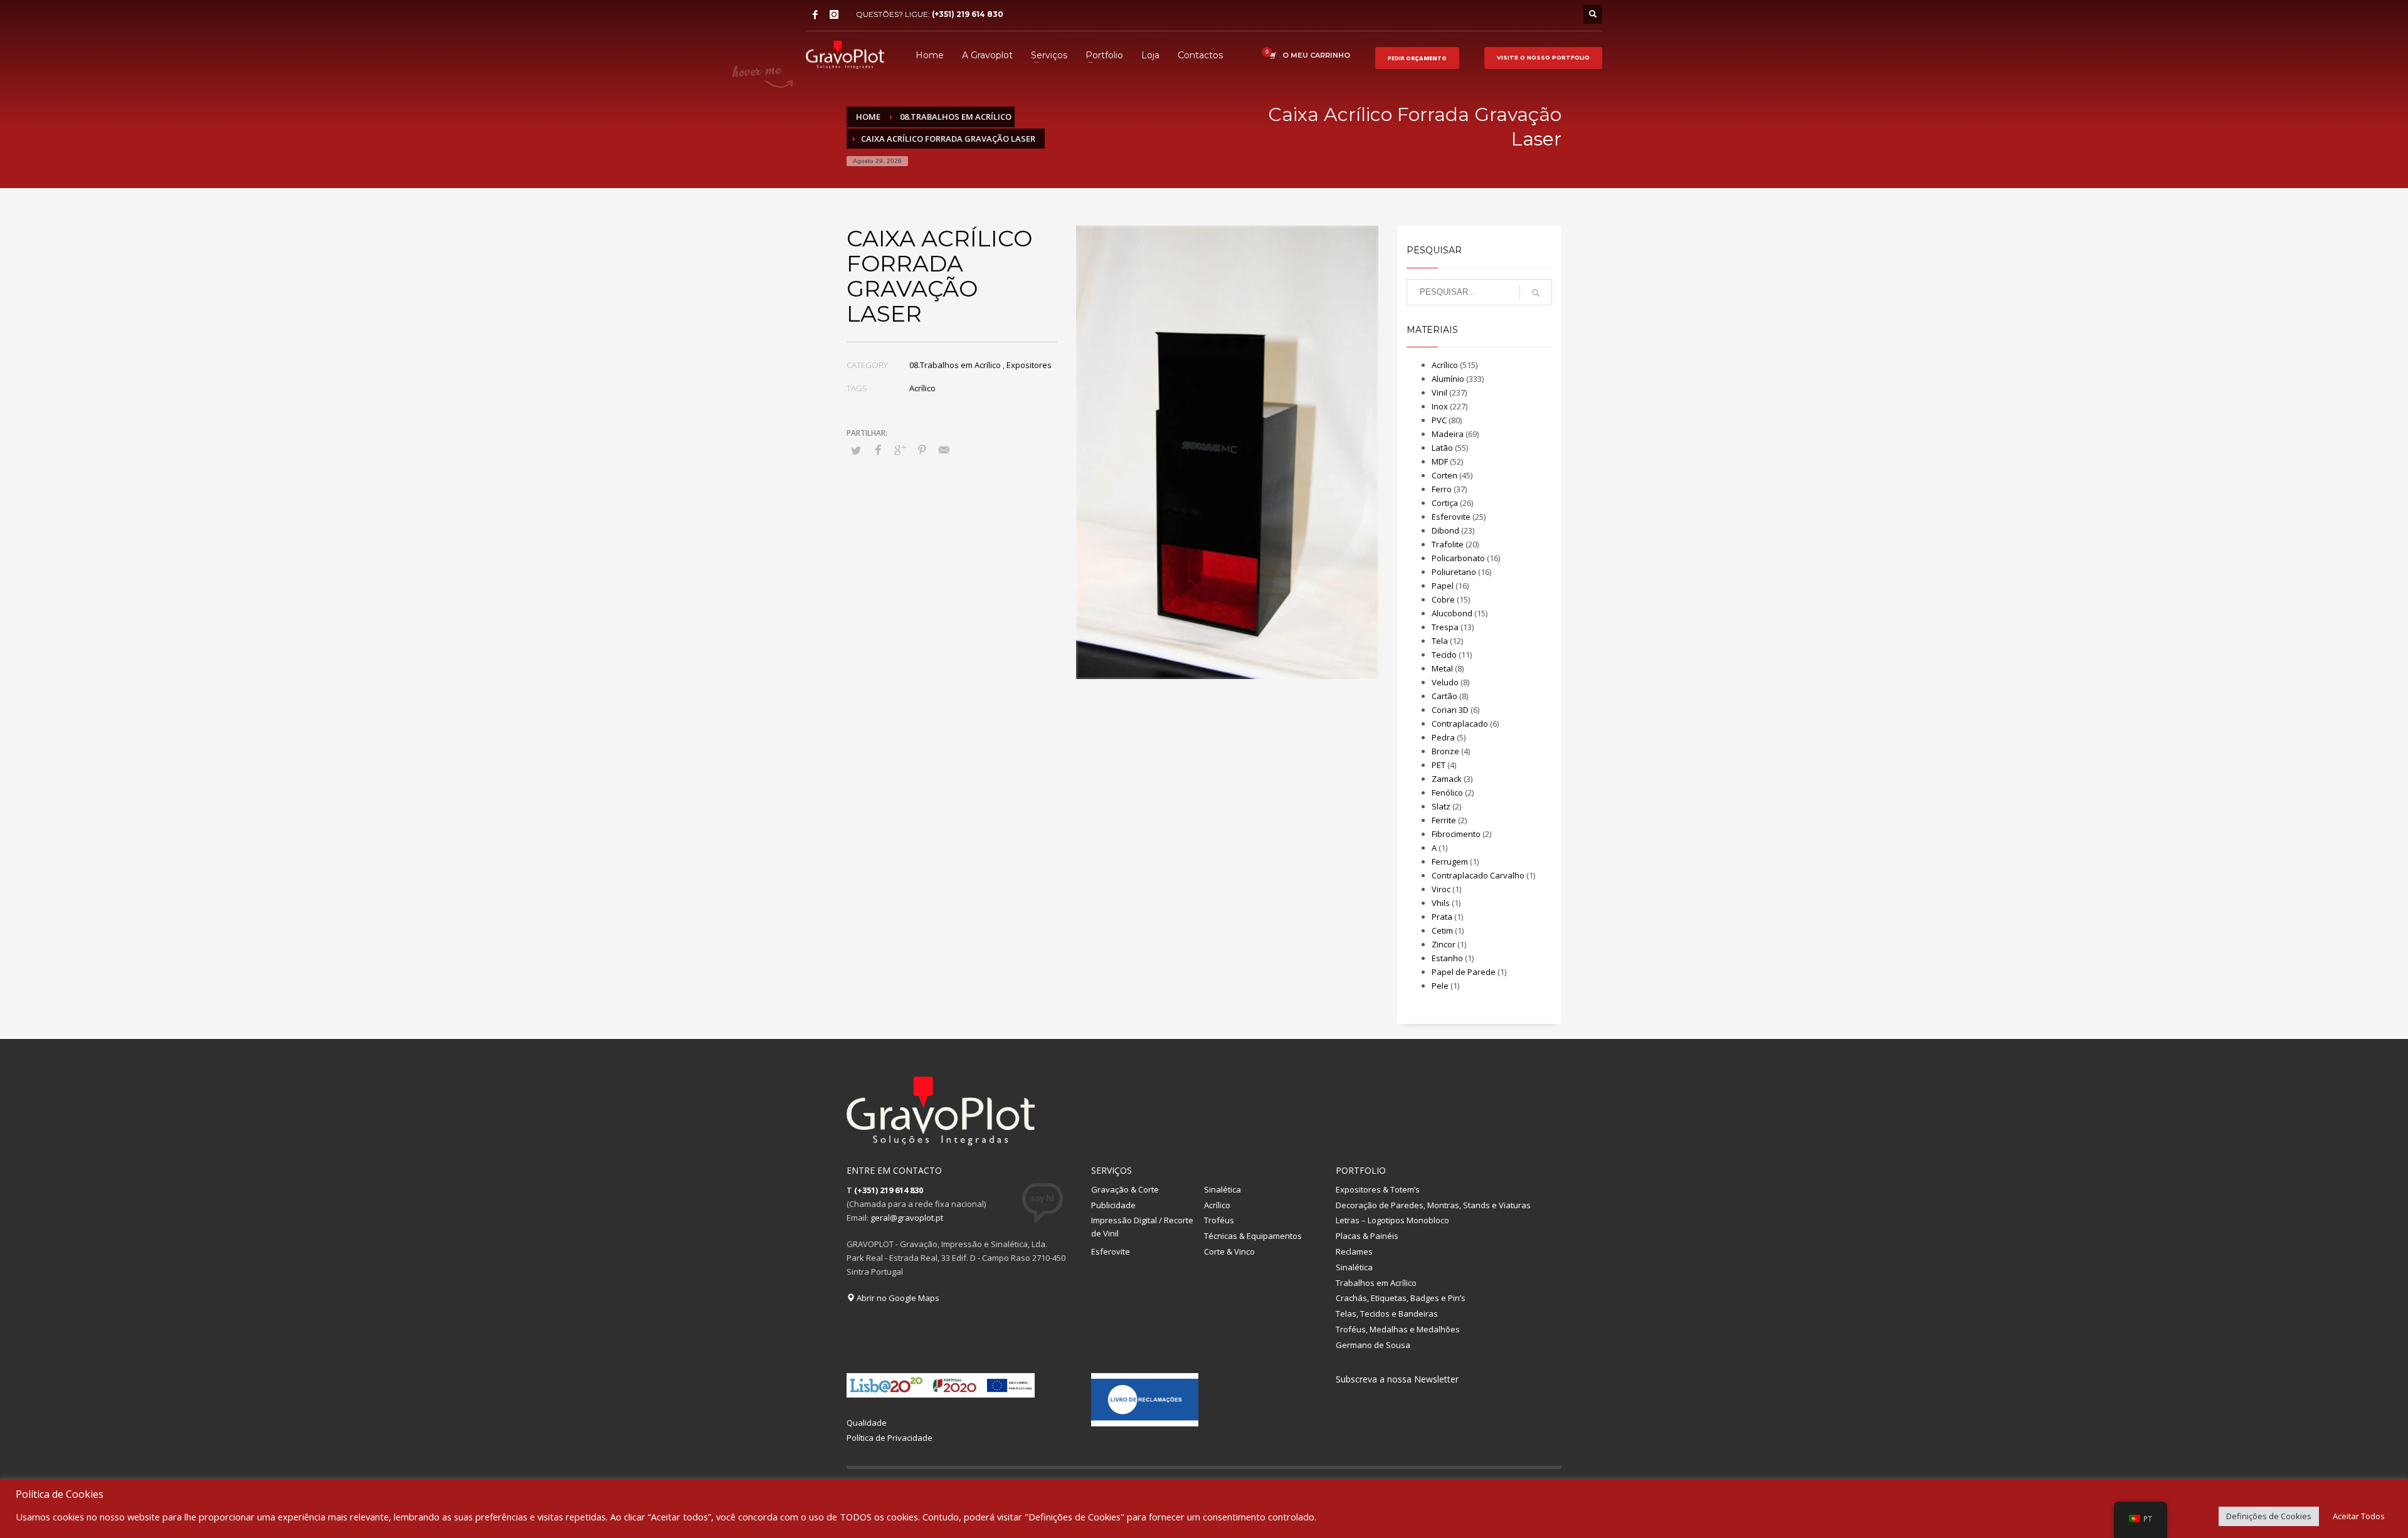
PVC (1439, 420)
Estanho (1447, 958)
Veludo (1445, 682)
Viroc (1441, 889)
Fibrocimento (1456, 834)
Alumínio (1448, 379)
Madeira (1448, 434)
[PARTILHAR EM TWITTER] (856, 450)
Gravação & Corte (1125, 1189)
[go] (1536, 293)
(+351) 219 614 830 (968, 14)
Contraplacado (1460, 724)
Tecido (1444, 655)
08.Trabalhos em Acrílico (955, 365)
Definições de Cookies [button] (2269, 1516)
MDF (1440, 461)
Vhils (1441, 903)
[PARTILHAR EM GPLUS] (900, 450)
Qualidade (867, 1423)
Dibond (1445, 530)
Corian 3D (1450, 710)
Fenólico (1447, 793)
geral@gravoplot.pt (907, 1218)
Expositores (1029, 365)
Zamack (1447, 779)
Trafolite (1448, 544)
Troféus (1219, 1220)
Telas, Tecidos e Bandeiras (1387, 1314)
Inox (1440, 406)
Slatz (1441, 806)
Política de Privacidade (890, 1438)
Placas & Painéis (1367, 1236)
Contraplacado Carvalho (1478, 875)
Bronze (1445, 751)
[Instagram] (834, 14)
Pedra (1443, 737)
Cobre (1443, 599)
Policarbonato (1458, 558)
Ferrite (1444, 820)
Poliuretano (1454, 572)
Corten (1444, 475)
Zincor (1444, 944)
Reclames (1354, 1251)
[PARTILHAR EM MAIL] (944, 450)
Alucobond (1452, 613)
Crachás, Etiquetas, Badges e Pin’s (1401, 1298)
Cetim (1442, 930)
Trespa (1445, 627)
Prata (1442, 917)
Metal (1442, 668)
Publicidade (1113, 1205)
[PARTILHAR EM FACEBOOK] (878, 450)
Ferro (1442, 489)
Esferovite (1451, 517)
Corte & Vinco (1229, 1251)
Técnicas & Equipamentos (1253, 1236)
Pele (1440, 986)
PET (1439, 765)
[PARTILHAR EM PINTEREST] (922, 450)
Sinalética (1222, 1189)
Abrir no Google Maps (897, 1298)
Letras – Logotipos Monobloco (1392, 1220)
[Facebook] (815, 14)
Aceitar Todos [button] (2359, 1516)
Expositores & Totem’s (1378, 1189)
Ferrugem (1450, 861)
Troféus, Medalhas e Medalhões (1398, 1329)
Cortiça (1445, 503)
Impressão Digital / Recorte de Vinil (1142, 1227)
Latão (1442, 448)
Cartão (1444, 696)
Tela (1440, 641)
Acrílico (922, 388)
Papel (1443, 586)
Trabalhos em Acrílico (1376, 1283)
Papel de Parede (1464, 972)
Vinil (1439, 392)
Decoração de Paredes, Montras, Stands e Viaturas (1433, 1205)
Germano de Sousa (1373, 1345)
